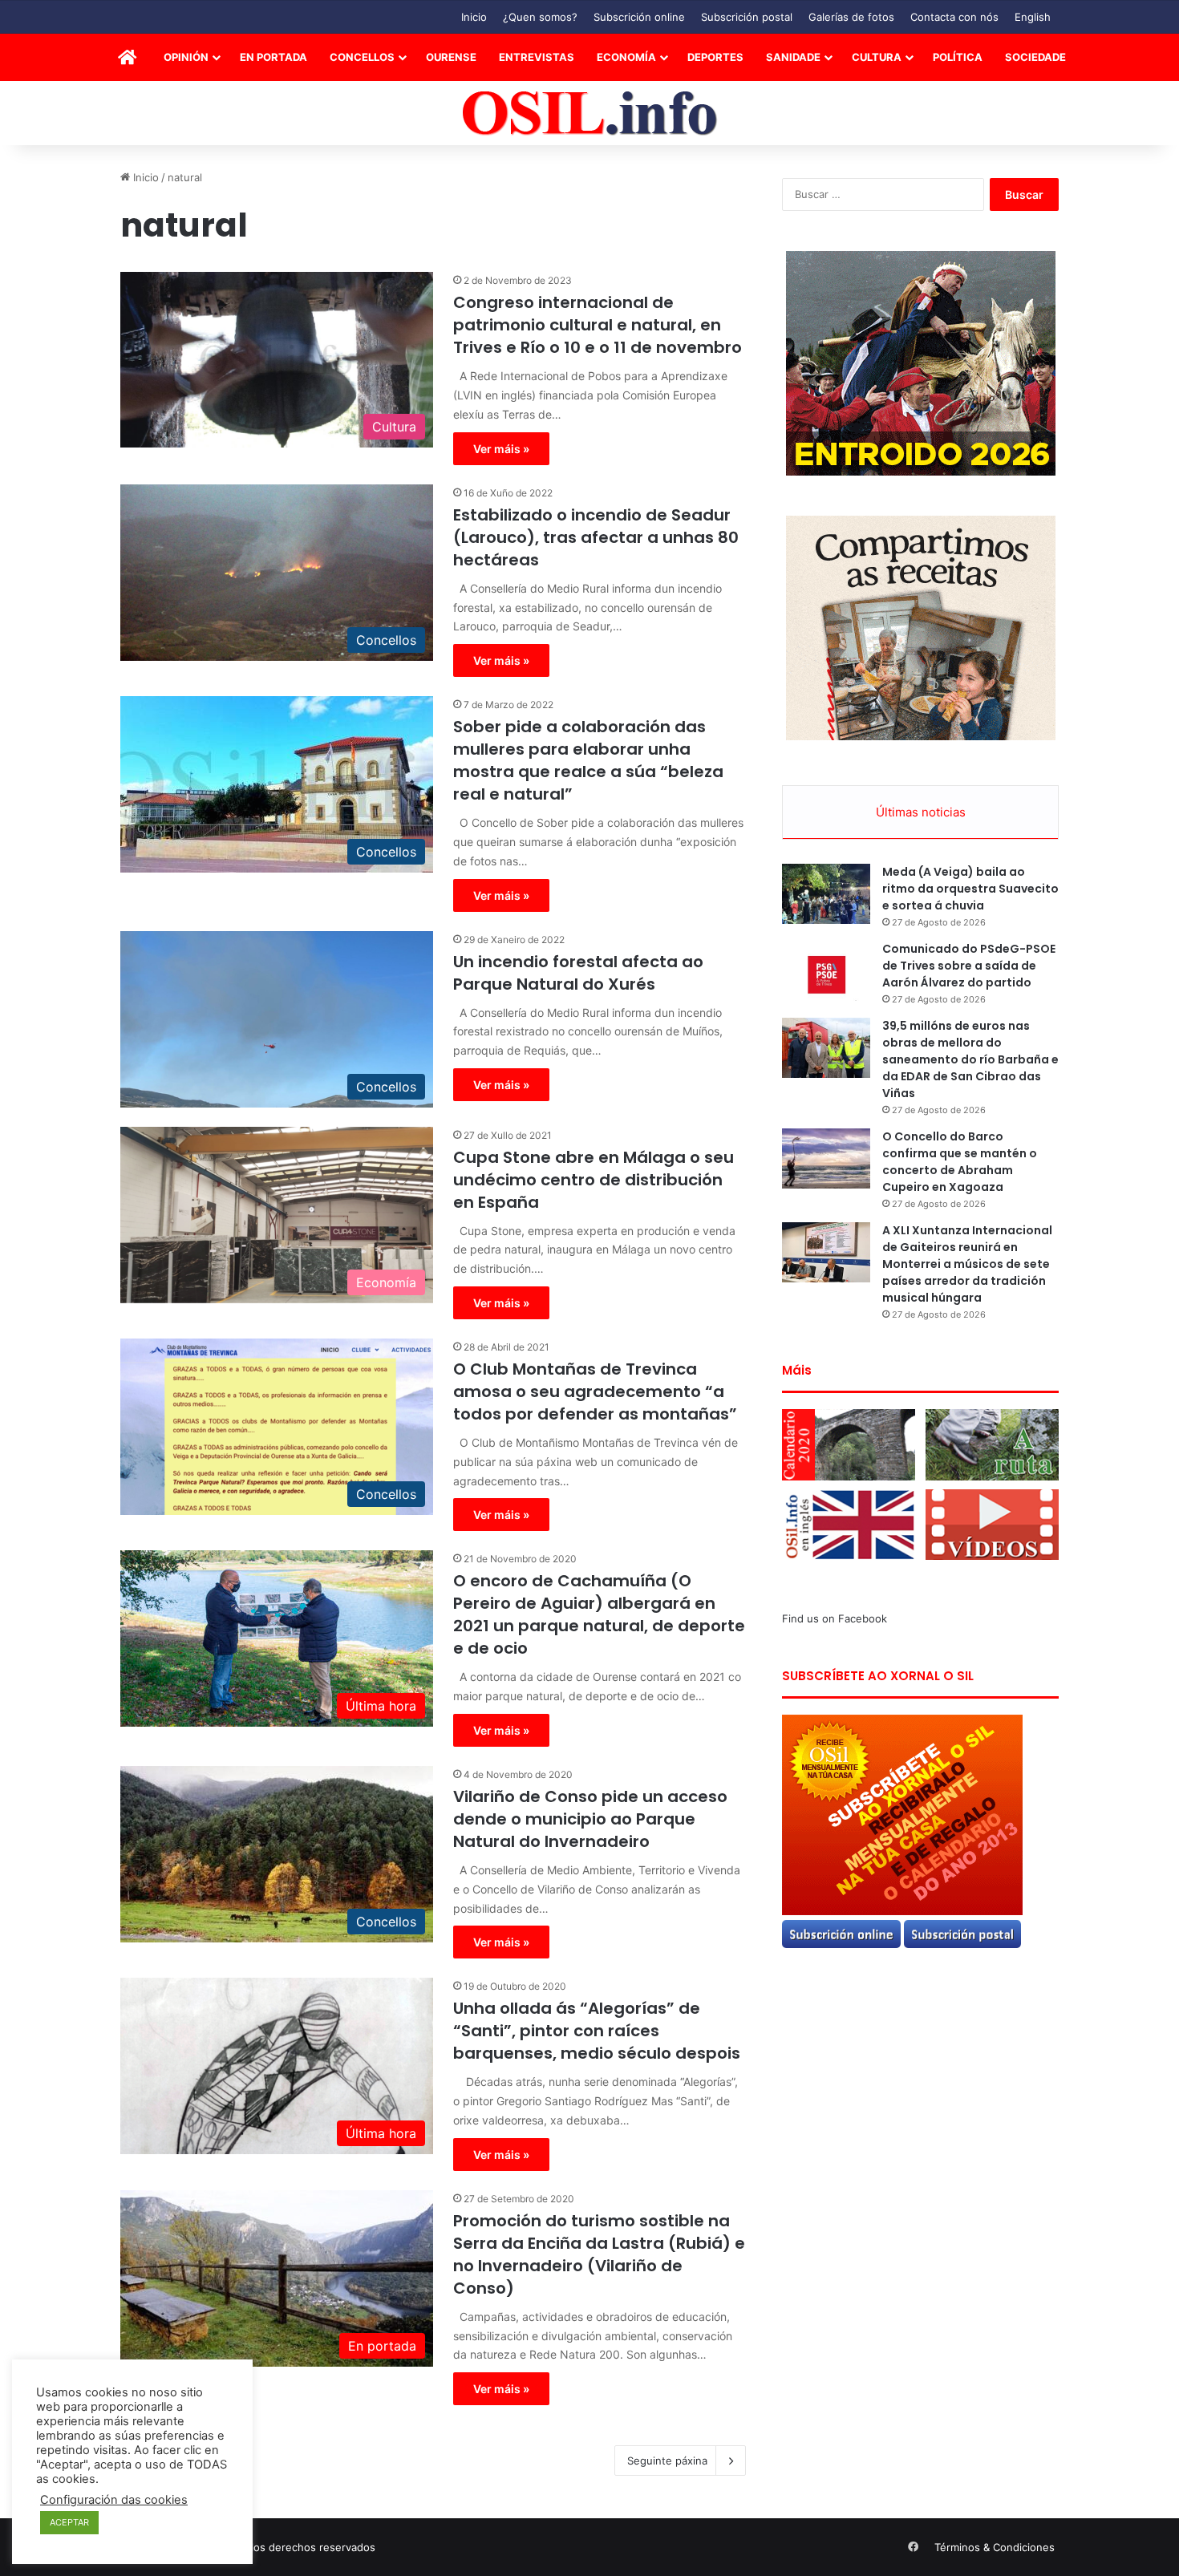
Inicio (474, 17)
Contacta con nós (954, 17)
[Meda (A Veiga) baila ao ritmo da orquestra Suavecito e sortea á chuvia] (826, 894)
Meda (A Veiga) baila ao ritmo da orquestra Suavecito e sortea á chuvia (970, 889)
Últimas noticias (921, 812)
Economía (626, 57)
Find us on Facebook (835, 1618)
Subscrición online (639, 17)
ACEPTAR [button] (69, 2522)
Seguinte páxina (667, 2461)
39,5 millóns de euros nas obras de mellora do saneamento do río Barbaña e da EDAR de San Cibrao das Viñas (970, 1059)
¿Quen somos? (540, 17)
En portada (273, 57)
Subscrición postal (747, 17)
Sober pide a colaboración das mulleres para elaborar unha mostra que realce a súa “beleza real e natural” (588, 760)
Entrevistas (537, 57)
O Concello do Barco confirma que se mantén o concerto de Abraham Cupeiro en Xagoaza (960, 1162)
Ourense (451, 57)
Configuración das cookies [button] (114, 2500)
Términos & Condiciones (995, 2547)
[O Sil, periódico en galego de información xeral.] (590, 113)
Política (958, 57)
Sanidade (793, 57)
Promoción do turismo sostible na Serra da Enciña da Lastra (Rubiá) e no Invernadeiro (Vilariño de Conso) (599, 2254)
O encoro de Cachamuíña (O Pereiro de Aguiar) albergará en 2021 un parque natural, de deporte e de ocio (599, 1614)
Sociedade (1035, 57)
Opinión (186, 57)
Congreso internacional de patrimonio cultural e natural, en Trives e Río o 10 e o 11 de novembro (598, 325)
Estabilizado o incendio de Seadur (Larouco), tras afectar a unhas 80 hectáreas (596, 537)
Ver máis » (501, 449)
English (1033, 17)
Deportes (715, 57)
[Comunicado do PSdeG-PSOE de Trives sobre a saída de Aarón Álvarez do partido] (826, 971)
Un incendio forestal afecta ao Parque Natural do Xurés (578, 973)
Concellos (362, 57)
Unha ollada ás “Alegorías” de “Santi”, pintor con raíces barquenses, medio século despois (597, 2031)
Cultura (877, 57)
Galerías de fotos (851, 17)
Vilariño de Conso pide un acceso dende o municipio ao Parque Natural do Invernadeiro (590, 1819)
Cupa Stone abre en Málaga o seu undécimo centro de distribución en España (594, 1180)
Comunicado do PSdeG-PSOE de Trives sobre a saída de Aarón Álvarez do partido (969, 966)
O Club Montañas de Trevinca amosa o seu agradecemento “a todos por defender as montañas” (595, 1391)
